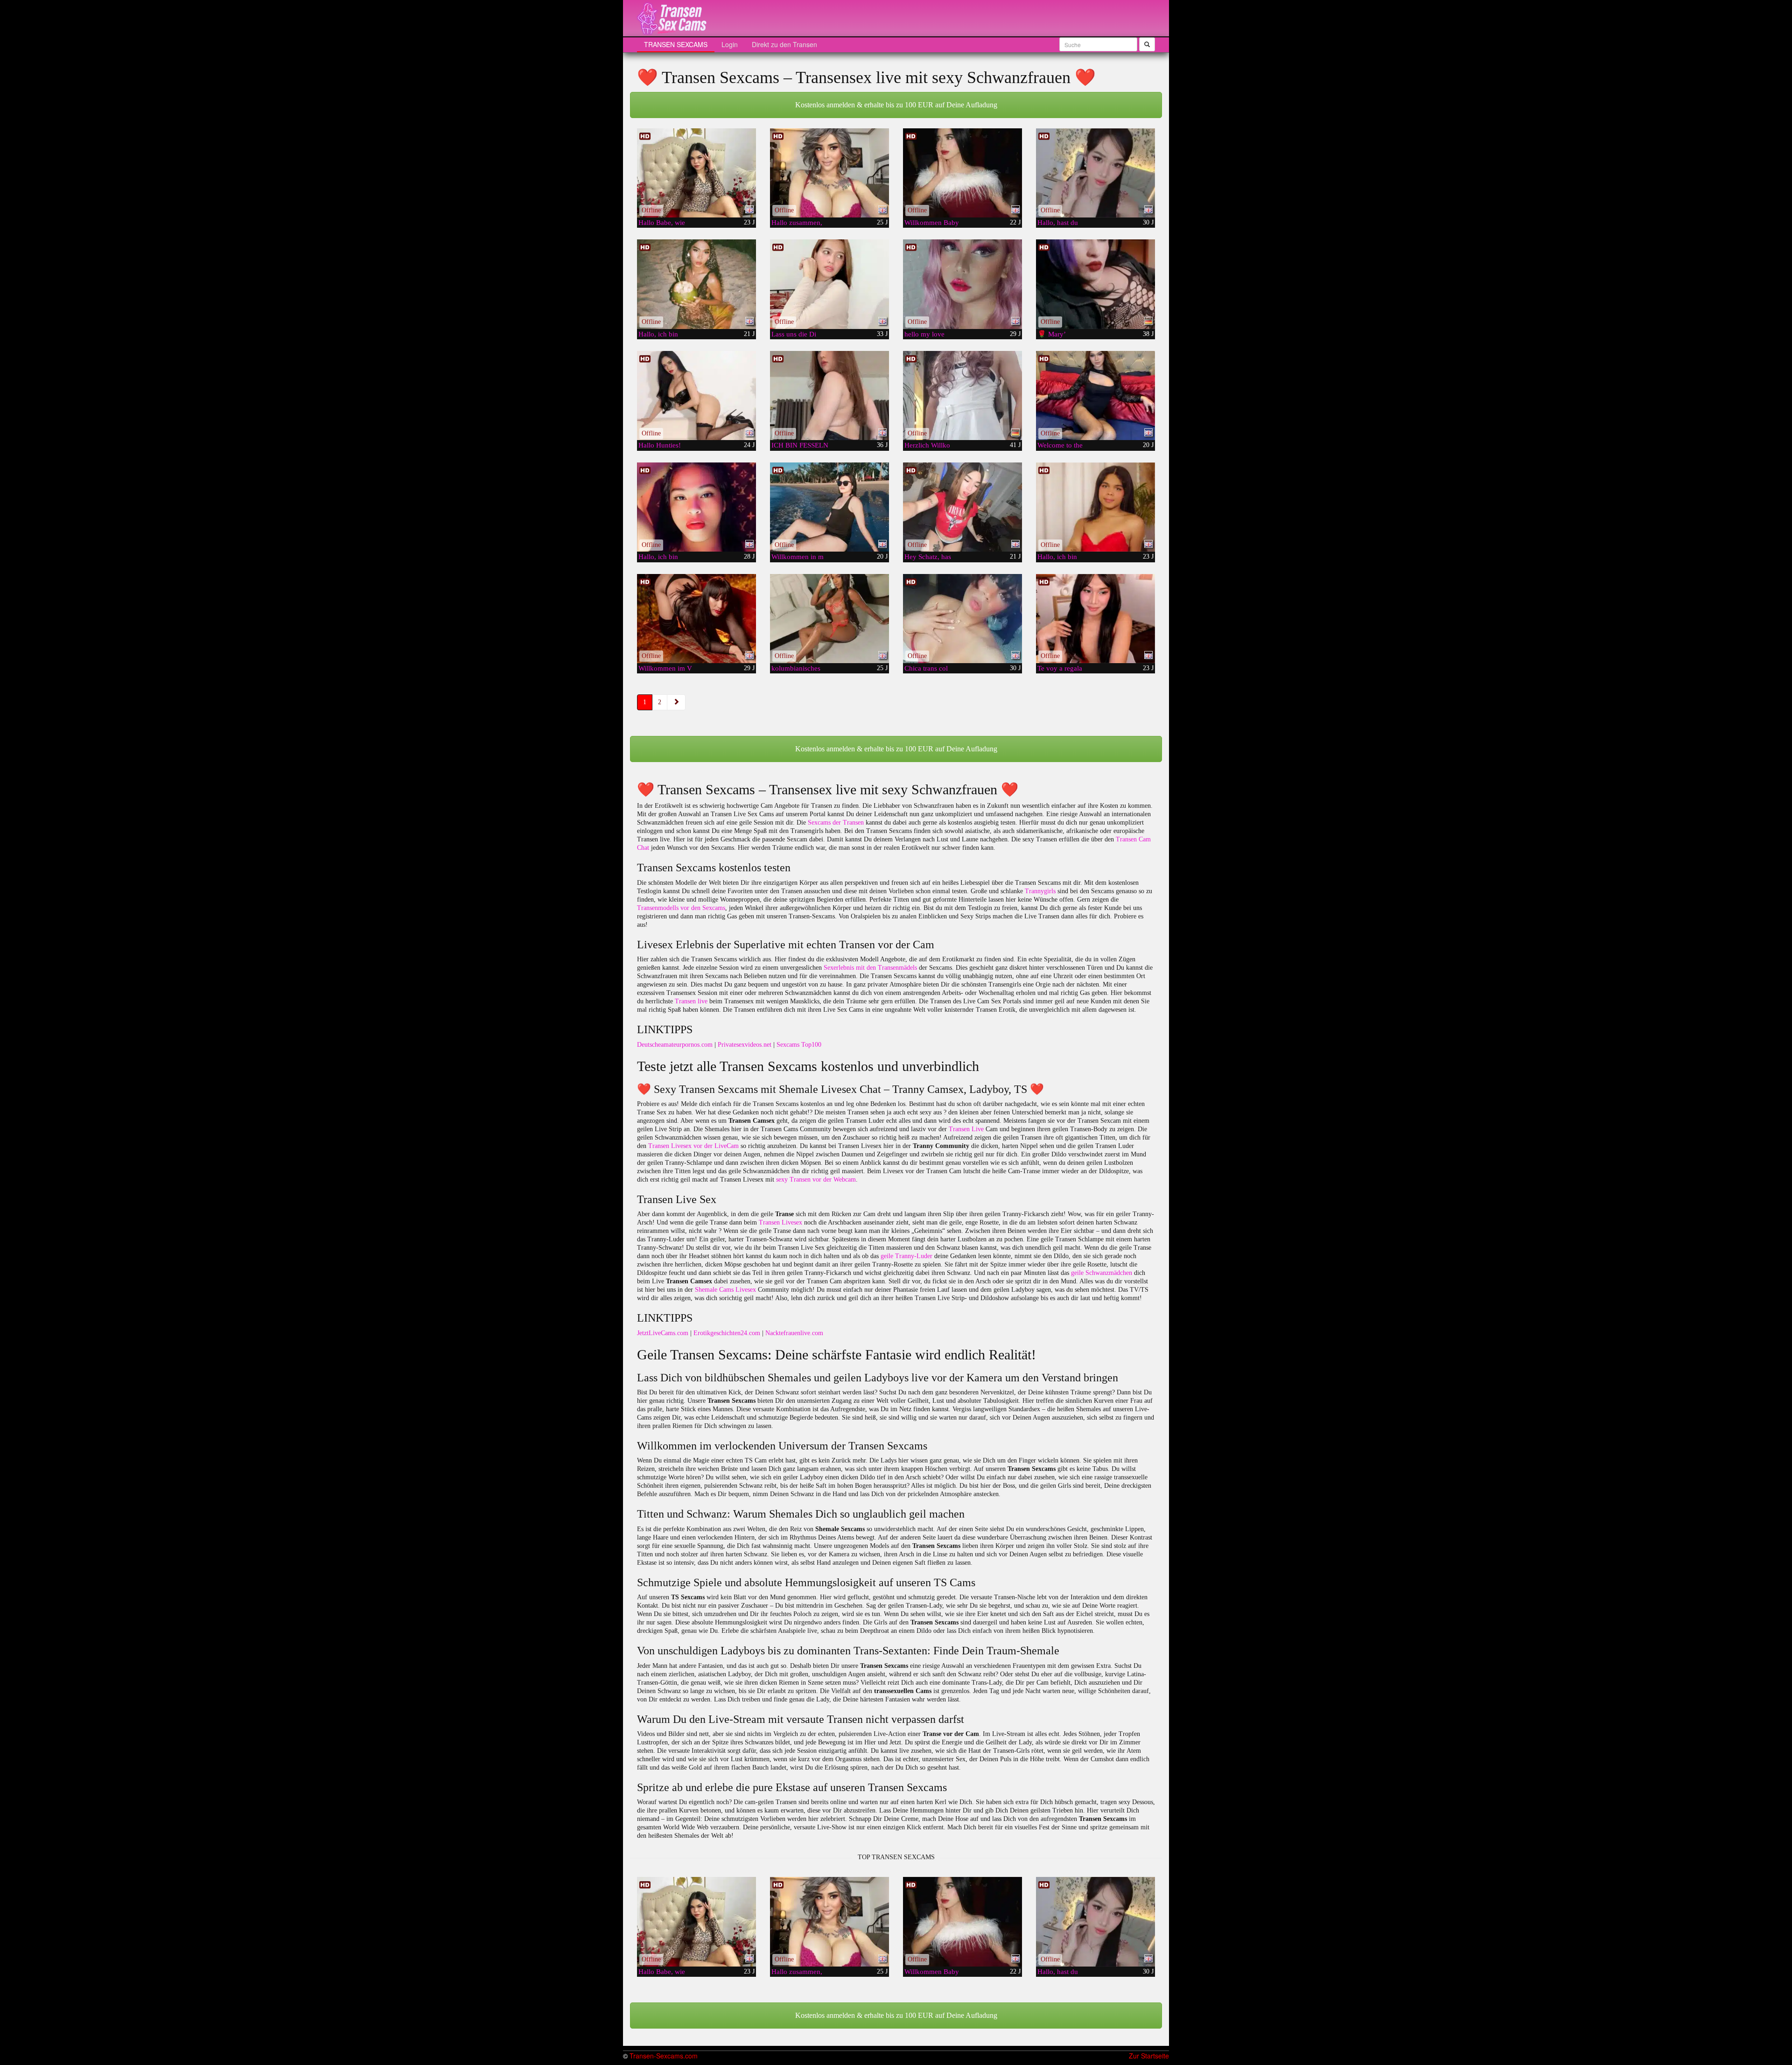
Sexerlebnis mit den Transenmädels (870, 968)
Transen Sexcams (676, 44)
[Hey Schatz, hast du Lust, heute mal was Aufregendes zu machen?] (962, 507)
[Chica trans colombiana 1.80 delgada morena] (962, 619)
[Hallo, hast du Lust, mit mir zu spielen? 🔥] (1095, 173)
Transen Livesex (780, 1222)
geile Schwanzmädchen (1102, 1273)
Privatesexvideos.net (745, 1045)
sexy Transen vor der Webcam (816, 1179)
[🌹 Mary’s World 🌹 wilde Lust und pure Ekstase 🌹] (1095, 284)
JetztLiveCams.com (663, 1333)
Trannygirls (1040, 891)
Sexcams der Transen (836, 822)
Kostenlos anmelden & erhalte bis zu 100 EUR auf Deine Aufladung (896, 105)
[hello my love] (962, 284)
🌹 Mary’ (1052, 334)
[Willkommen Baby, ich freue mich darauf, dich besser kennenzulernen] (962, 173)
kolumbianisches (796, 668)
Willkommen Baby (932, 223)
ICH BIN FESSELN (800, 445)
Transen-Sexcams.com (664, 2056)
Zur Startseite (1149, 2056)
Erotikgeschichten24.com (727, 1333)
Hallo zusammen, (797, 223)
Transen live (691, 1001)
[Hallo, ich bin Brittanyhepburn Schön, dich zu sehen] (696, 284)
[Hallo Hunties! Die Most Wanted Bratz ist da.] (696, 395)
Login (730, 44)
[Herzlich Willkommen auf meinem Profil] (962, 395)
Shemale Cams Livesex (725, 1290)
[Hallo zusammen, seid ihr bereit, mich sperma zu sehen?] (829, 173)
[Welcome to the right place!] (1095, 395)
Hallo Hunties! (660, 445)
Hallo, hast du (1058, 223)
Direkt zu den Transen (784, 44)
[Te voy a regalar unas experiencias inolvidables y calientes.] (1095, 619)
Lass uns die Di (794, 334)
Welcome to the (1060, 445)
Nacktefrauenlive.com (794, 1333)
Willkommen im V (665, 668)
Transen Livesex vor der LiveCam (693, 1146)
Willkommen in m (798, 557)
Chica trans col (926, 668)
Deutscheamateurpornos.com (675, 1045)
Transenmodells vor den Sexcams (681, 908)
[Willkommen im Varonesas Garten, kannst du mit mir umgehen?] (696, 619)
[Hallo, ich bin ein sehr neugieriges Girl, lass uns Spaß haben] (1095, 507)
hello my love (924, 334)
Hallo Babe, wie (662, 223)
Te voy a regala (1060, 668)
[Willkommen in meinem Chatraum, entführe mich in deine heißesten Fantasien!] (829, 507)
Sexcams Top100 (799, 1045)
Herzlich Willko (927, 445)
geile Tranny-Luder (906, 1256)
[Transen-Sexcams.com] (672, 19)
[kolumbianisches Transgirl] (829, 619)
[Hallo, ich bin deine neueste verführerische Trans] (696, 507)
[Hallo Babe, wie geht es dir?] (696, 173)
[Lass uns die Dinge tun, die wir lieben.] (829, 284)
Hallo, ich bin (658, 334)
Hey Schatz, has (928, 557)
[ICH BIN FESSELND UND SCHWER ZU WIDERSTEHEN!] (829, 395)
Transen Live (966, 1129)
